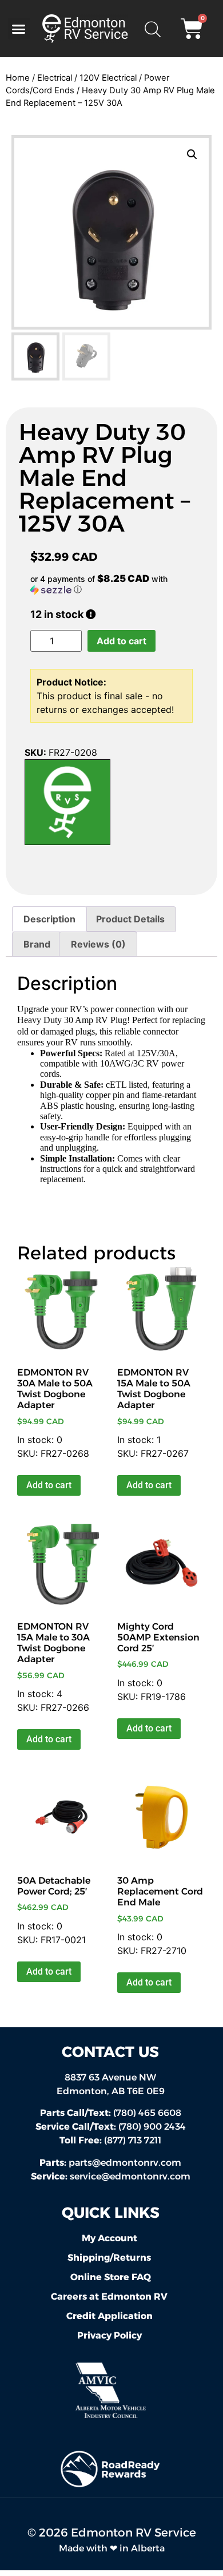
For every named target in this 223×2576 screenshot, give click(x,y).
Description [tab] (49, 919)
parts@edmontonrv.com (125, 2163)
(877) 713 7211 (110, 2140)
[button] (19, 29)
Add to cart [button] (49, 1485)
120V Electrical (108, 78)
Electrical (55, 78)
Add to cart (122, 641)
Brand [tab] (37, 944)
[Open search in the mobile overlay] (152, 29)
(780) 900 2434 (111, 2127)
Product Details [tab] (130, 919)
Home (18, 78)
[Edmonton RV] (67, 804)
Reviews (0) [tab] (98, 944)
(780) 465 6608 (111, 2113)
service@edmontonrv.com (130, 2176)
